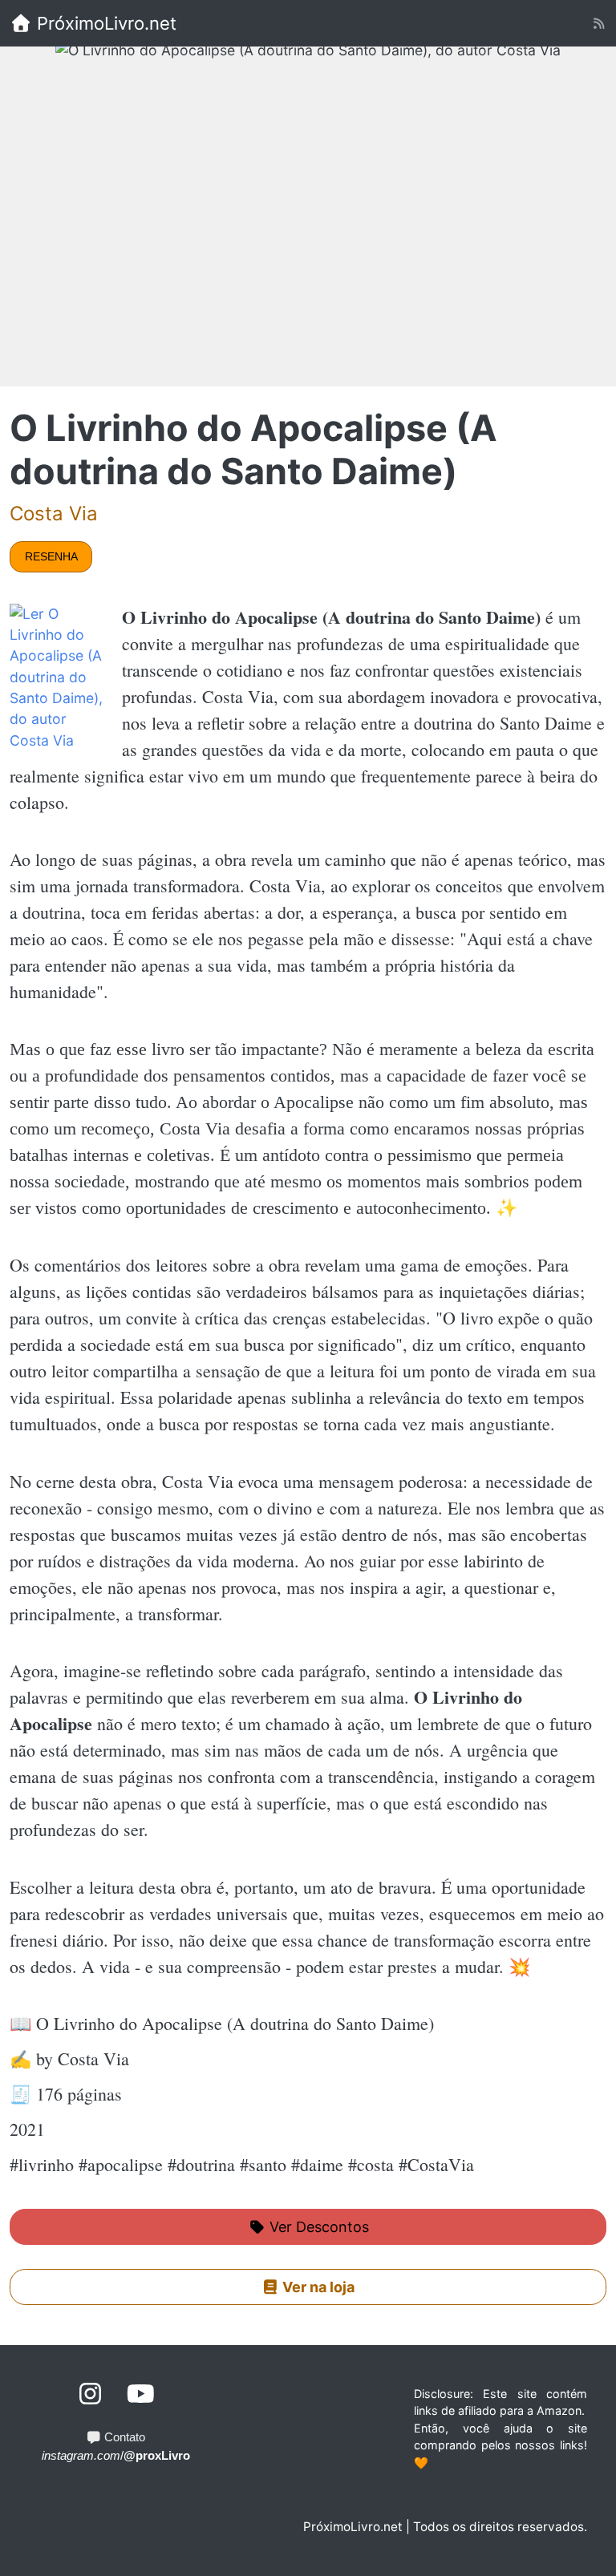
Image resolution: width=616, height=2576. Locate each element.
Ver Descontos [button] (317, 2227)
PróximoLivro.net (104, 23)
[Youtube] (141, 2394)
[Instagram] (91, 2394)
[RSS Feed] (599, 24)
